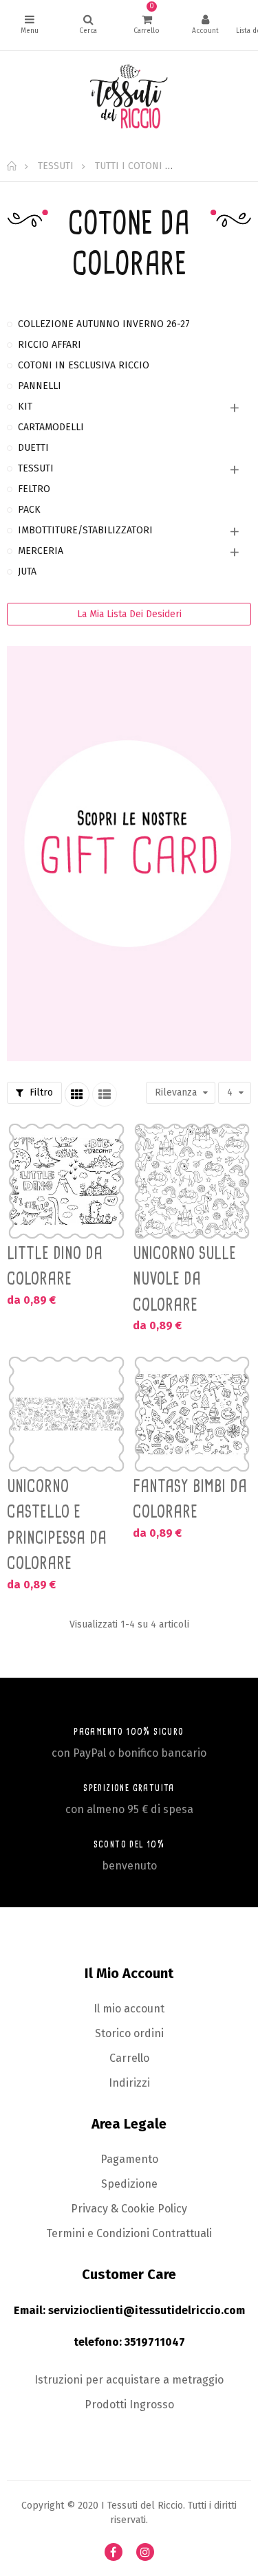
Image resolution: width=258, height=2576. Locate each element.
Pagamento (129, 2159)
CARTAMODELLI (51, 427)
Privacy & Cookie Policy (129, 2209)
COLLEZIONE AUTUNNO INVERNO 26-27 (104, 324)
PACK (29, 510)
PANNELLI (40, 386)
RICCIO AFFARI (50, 345)
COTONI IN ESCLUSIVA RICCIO (84, 365)
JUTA (27, 571)
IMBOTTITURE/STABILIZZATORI (85, 530)
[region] (129, 698)
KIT (25, 407)
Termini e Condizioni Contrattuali (129, 2233)
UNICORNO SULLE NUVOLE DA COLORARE (184, 1279)
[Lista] (105, 1094)
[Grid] (77, 1094)
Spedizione (129, 2184)
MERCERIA (41, 551)
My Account (205, 25)
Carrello (129, 2058)
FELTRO (34, 489)
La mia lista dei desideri (129, 614)
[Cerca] (88, 25)
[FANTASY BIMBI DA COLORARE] (192, 1414)
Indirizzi (129, 2083)
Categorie (30, 25)
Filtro (40, 1092)
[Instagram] (145, 2552)
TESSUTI (36, 468)
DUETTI (33, 448)
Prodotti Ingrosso (129, 2405)
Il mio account (129, 2009)
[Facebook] (114, 2552)
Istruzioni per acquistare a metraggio (129, 2380)
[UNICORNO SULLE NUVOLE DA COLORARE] (192, 1181)
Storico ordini (129, 2033)
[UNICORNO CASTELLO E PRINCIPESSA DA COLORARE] (66, 1414)
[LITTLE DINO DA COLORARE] (66, 1181)
